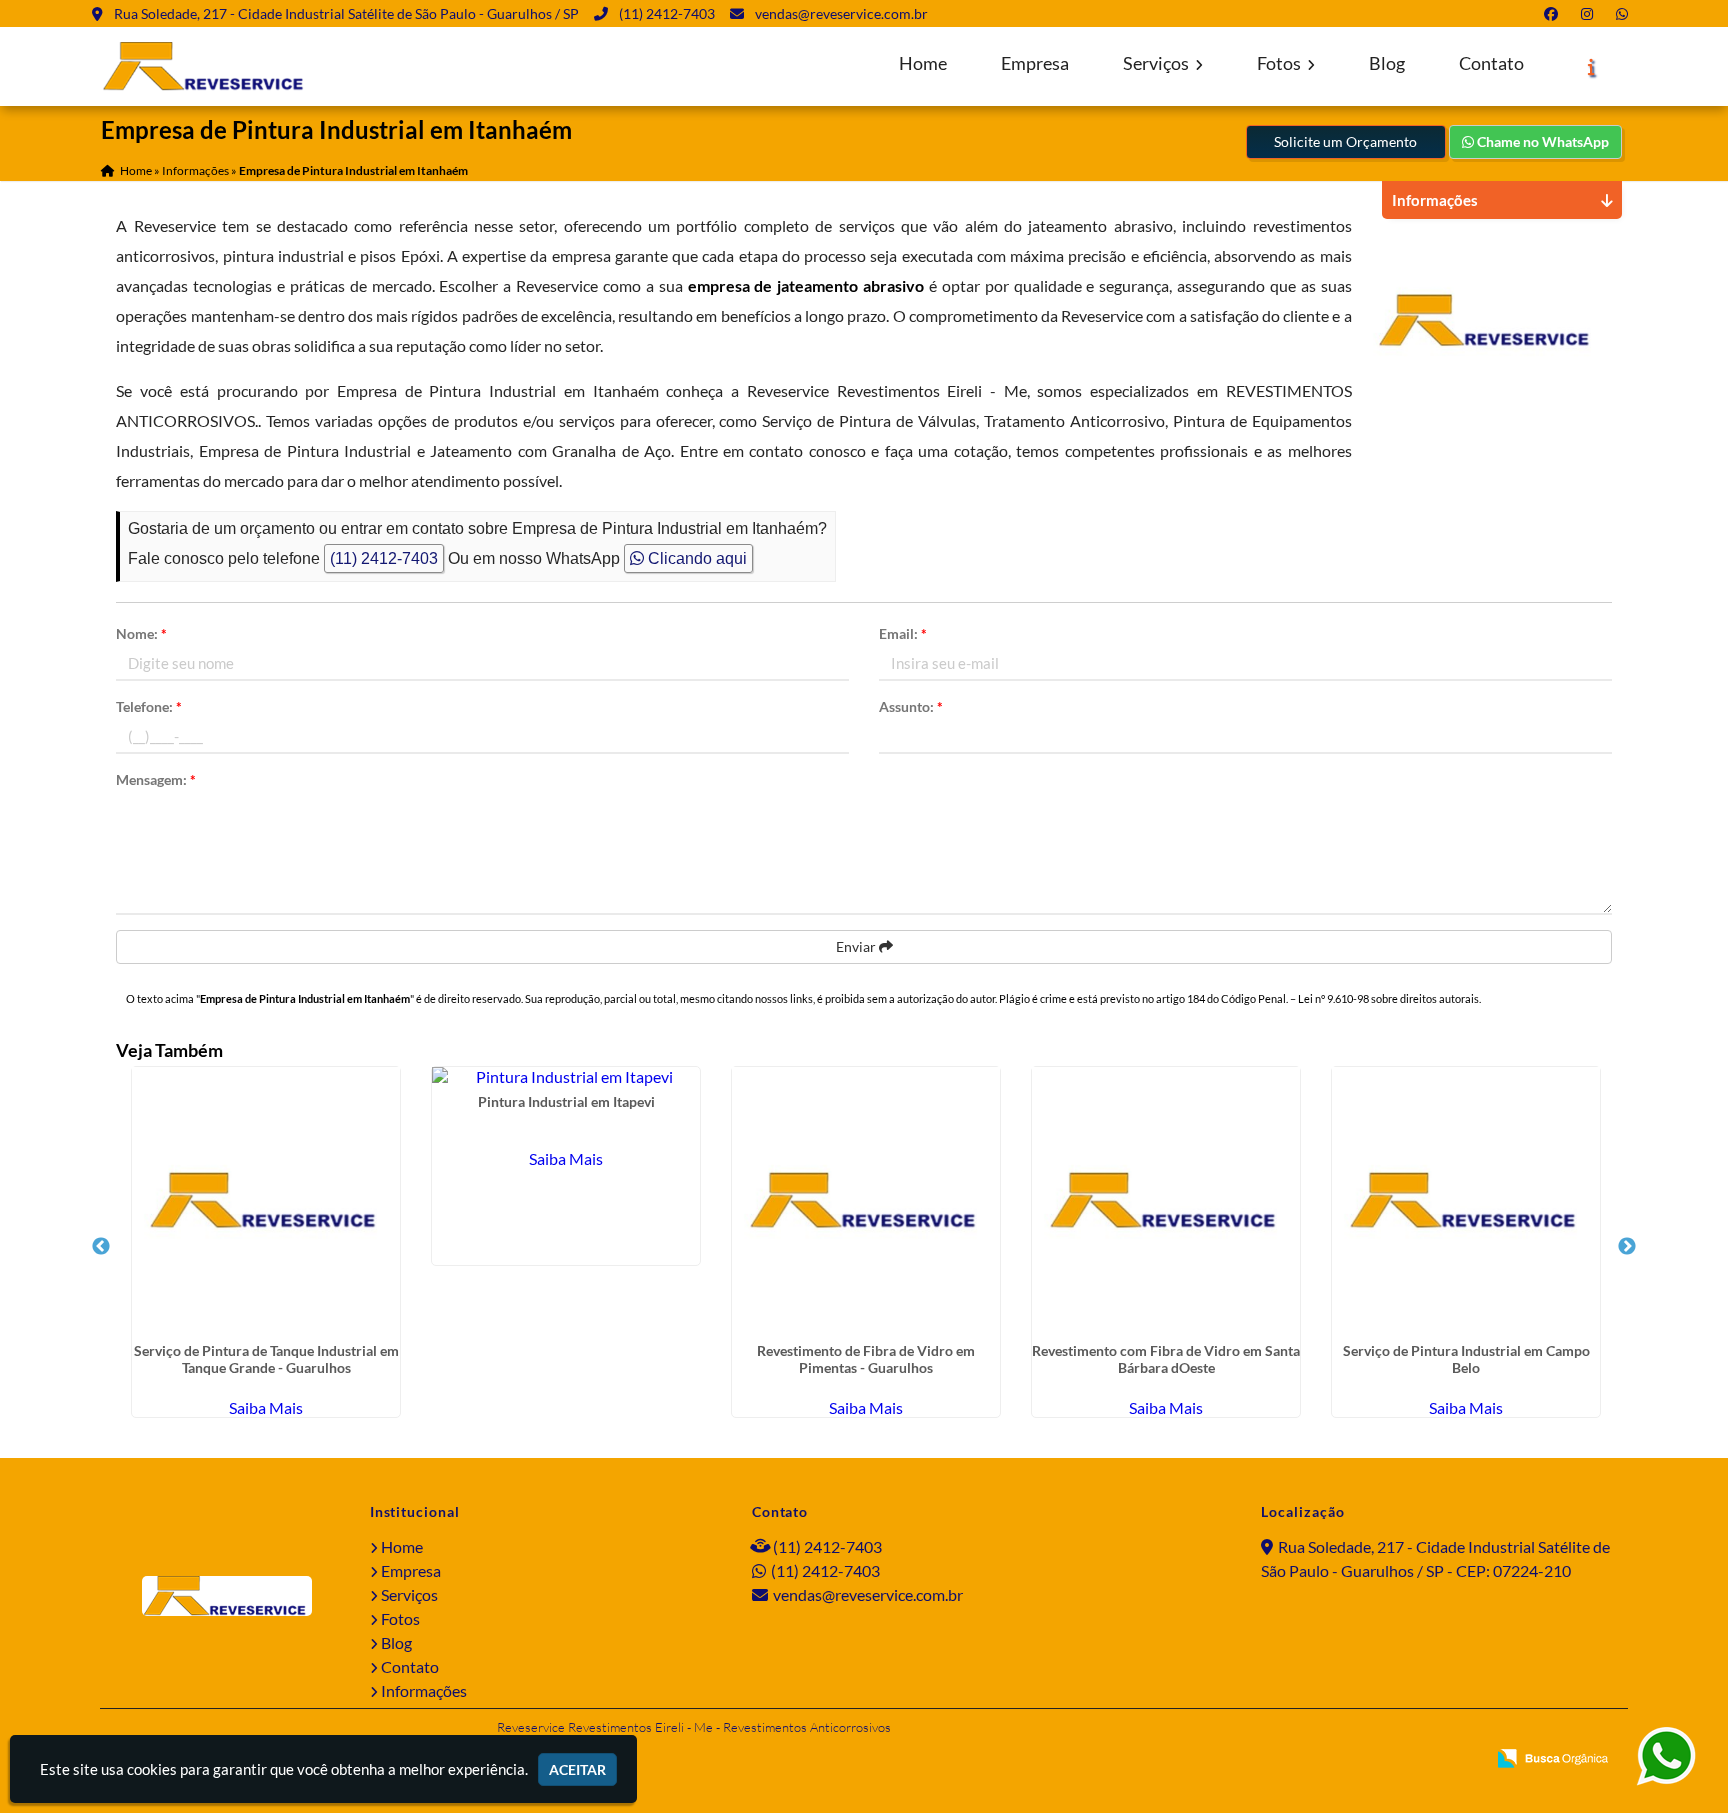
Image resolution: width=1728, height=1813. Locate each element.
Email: (903, 633)
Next (1627, 1247)
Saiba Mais (266, 1407)
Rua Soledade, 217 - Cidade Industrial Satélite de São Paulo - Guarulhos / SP (346, 13)
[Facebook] (1555, 13)
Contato (1491, 63)
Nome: (141, 633)
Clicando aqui (695, 558)
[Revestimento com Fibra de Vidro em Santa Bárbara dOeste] (1166, 1201)
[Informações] (1591, 67)
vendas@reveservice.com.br (841, 13)
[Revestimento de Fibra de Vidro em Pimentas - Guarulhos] (866, 1201)
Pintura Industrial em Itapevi (566, 1101)
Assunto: (911, 706)
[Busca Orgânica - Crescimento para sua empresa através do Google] (1552, 1755)
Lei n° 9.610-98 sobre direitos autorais (1388, 998)
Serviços (1157, 63)
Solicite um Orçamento (1345, 141)
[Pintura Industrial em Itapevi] (566, 1076)
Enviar (857, 946)
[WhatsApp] (1626, 13)
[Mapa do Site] (1274, 1760)
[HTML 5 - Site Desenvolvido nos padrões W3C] (1325, 1760)
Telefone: (149, 706)
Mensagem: (156, 779)
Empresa (1035, 63)
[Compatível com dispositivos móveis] (1461, 1760)
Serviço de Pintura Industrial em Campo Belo (1466, 1359)
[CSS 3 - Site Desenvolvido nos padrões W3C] (1393, 1760)
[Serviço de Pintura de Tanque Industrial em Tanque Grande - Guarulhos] (266, 1201)
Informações (424, 1690)
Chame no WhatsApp (1541, 141)
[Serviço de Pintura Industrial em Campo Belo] (1466, 1201)
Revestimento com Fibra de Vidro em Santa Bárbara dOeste (1166, 1359)
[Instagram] (1591, 13)
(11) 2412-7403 (667, 13)
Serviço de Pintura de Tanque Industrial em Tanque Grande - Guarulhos (266, 1359)
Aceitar (577, 1769)
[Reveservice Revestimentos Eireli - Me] (227, 1596)
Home (923, 63)
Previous (101, 1247)
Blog (1387, 63)
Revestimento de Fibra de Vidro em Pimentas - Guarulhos (866, 1359)
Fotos (1280, 63)
